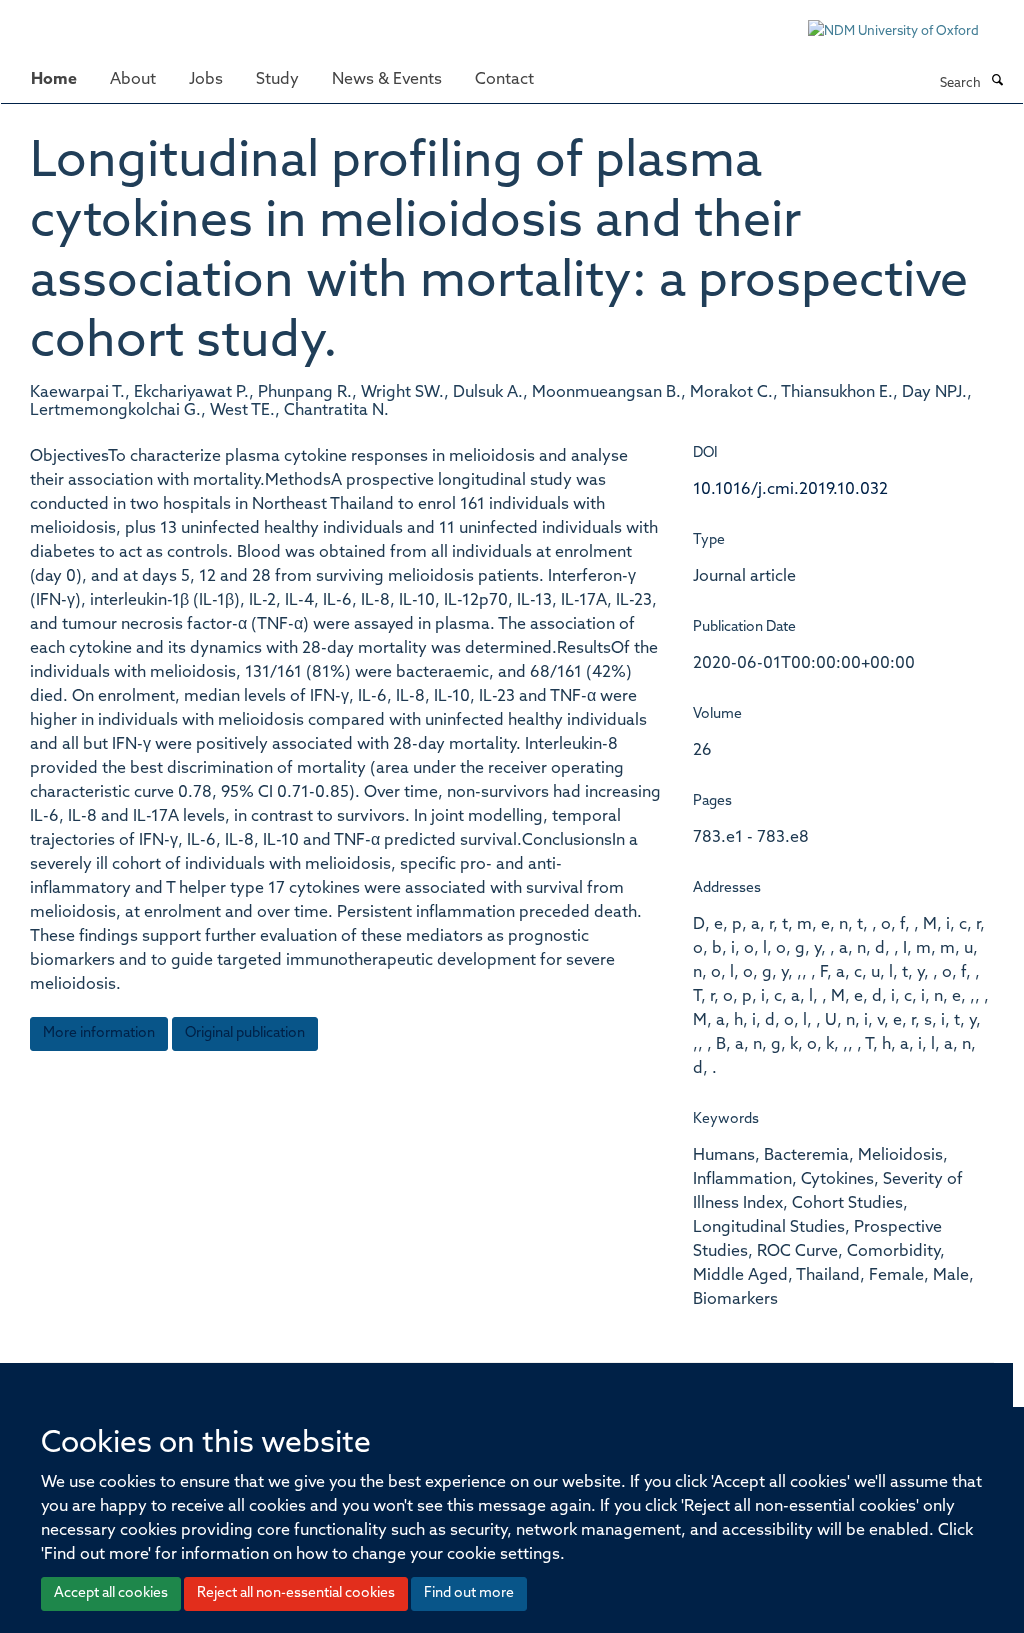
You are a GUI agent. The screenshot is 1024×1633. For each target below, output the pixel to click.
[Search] (997, 82)
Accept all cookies (111, 1593)
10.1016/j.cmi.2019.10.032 (790, 490)
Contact (504, 80)
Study (277, 80)
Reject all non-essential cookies (296, 1593)
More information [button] (99, 1033)
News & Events (387, 80)
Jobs (206, 80)
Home (54, 80)
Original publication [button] (245, 1033)
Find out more (469, 1593)
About (133, 80)
